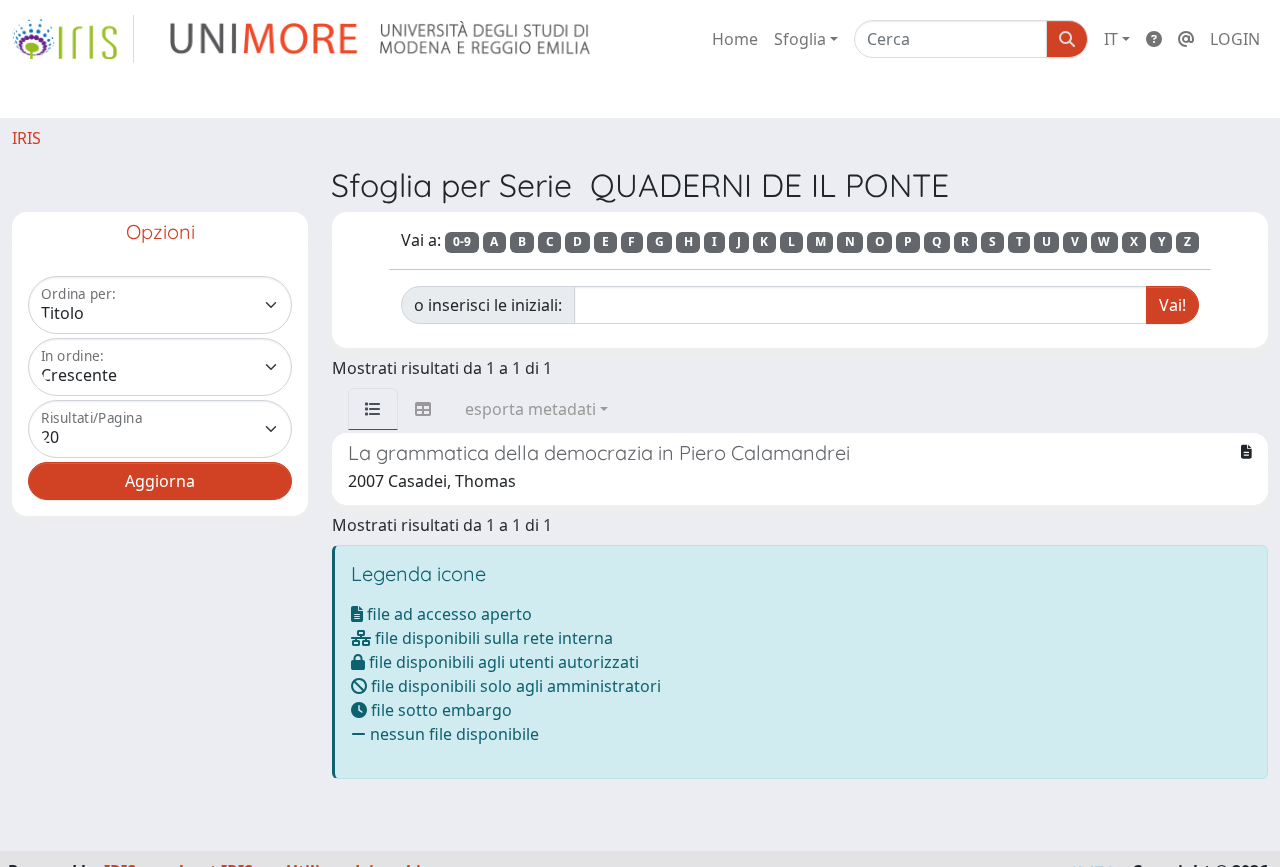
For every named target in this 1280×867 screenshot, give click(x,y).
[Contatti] (1186, 39)
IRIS (26, 138)
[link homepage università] (381, 39)
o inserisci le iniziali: (488, 305)
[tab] (373, 409)
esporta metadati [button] (530, 409)
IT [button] (1111, 39)
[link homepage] (73, 39)
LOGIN (1235, 39)
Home (735, 39)
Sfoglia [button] (800, 39)
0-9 (462, 241)
